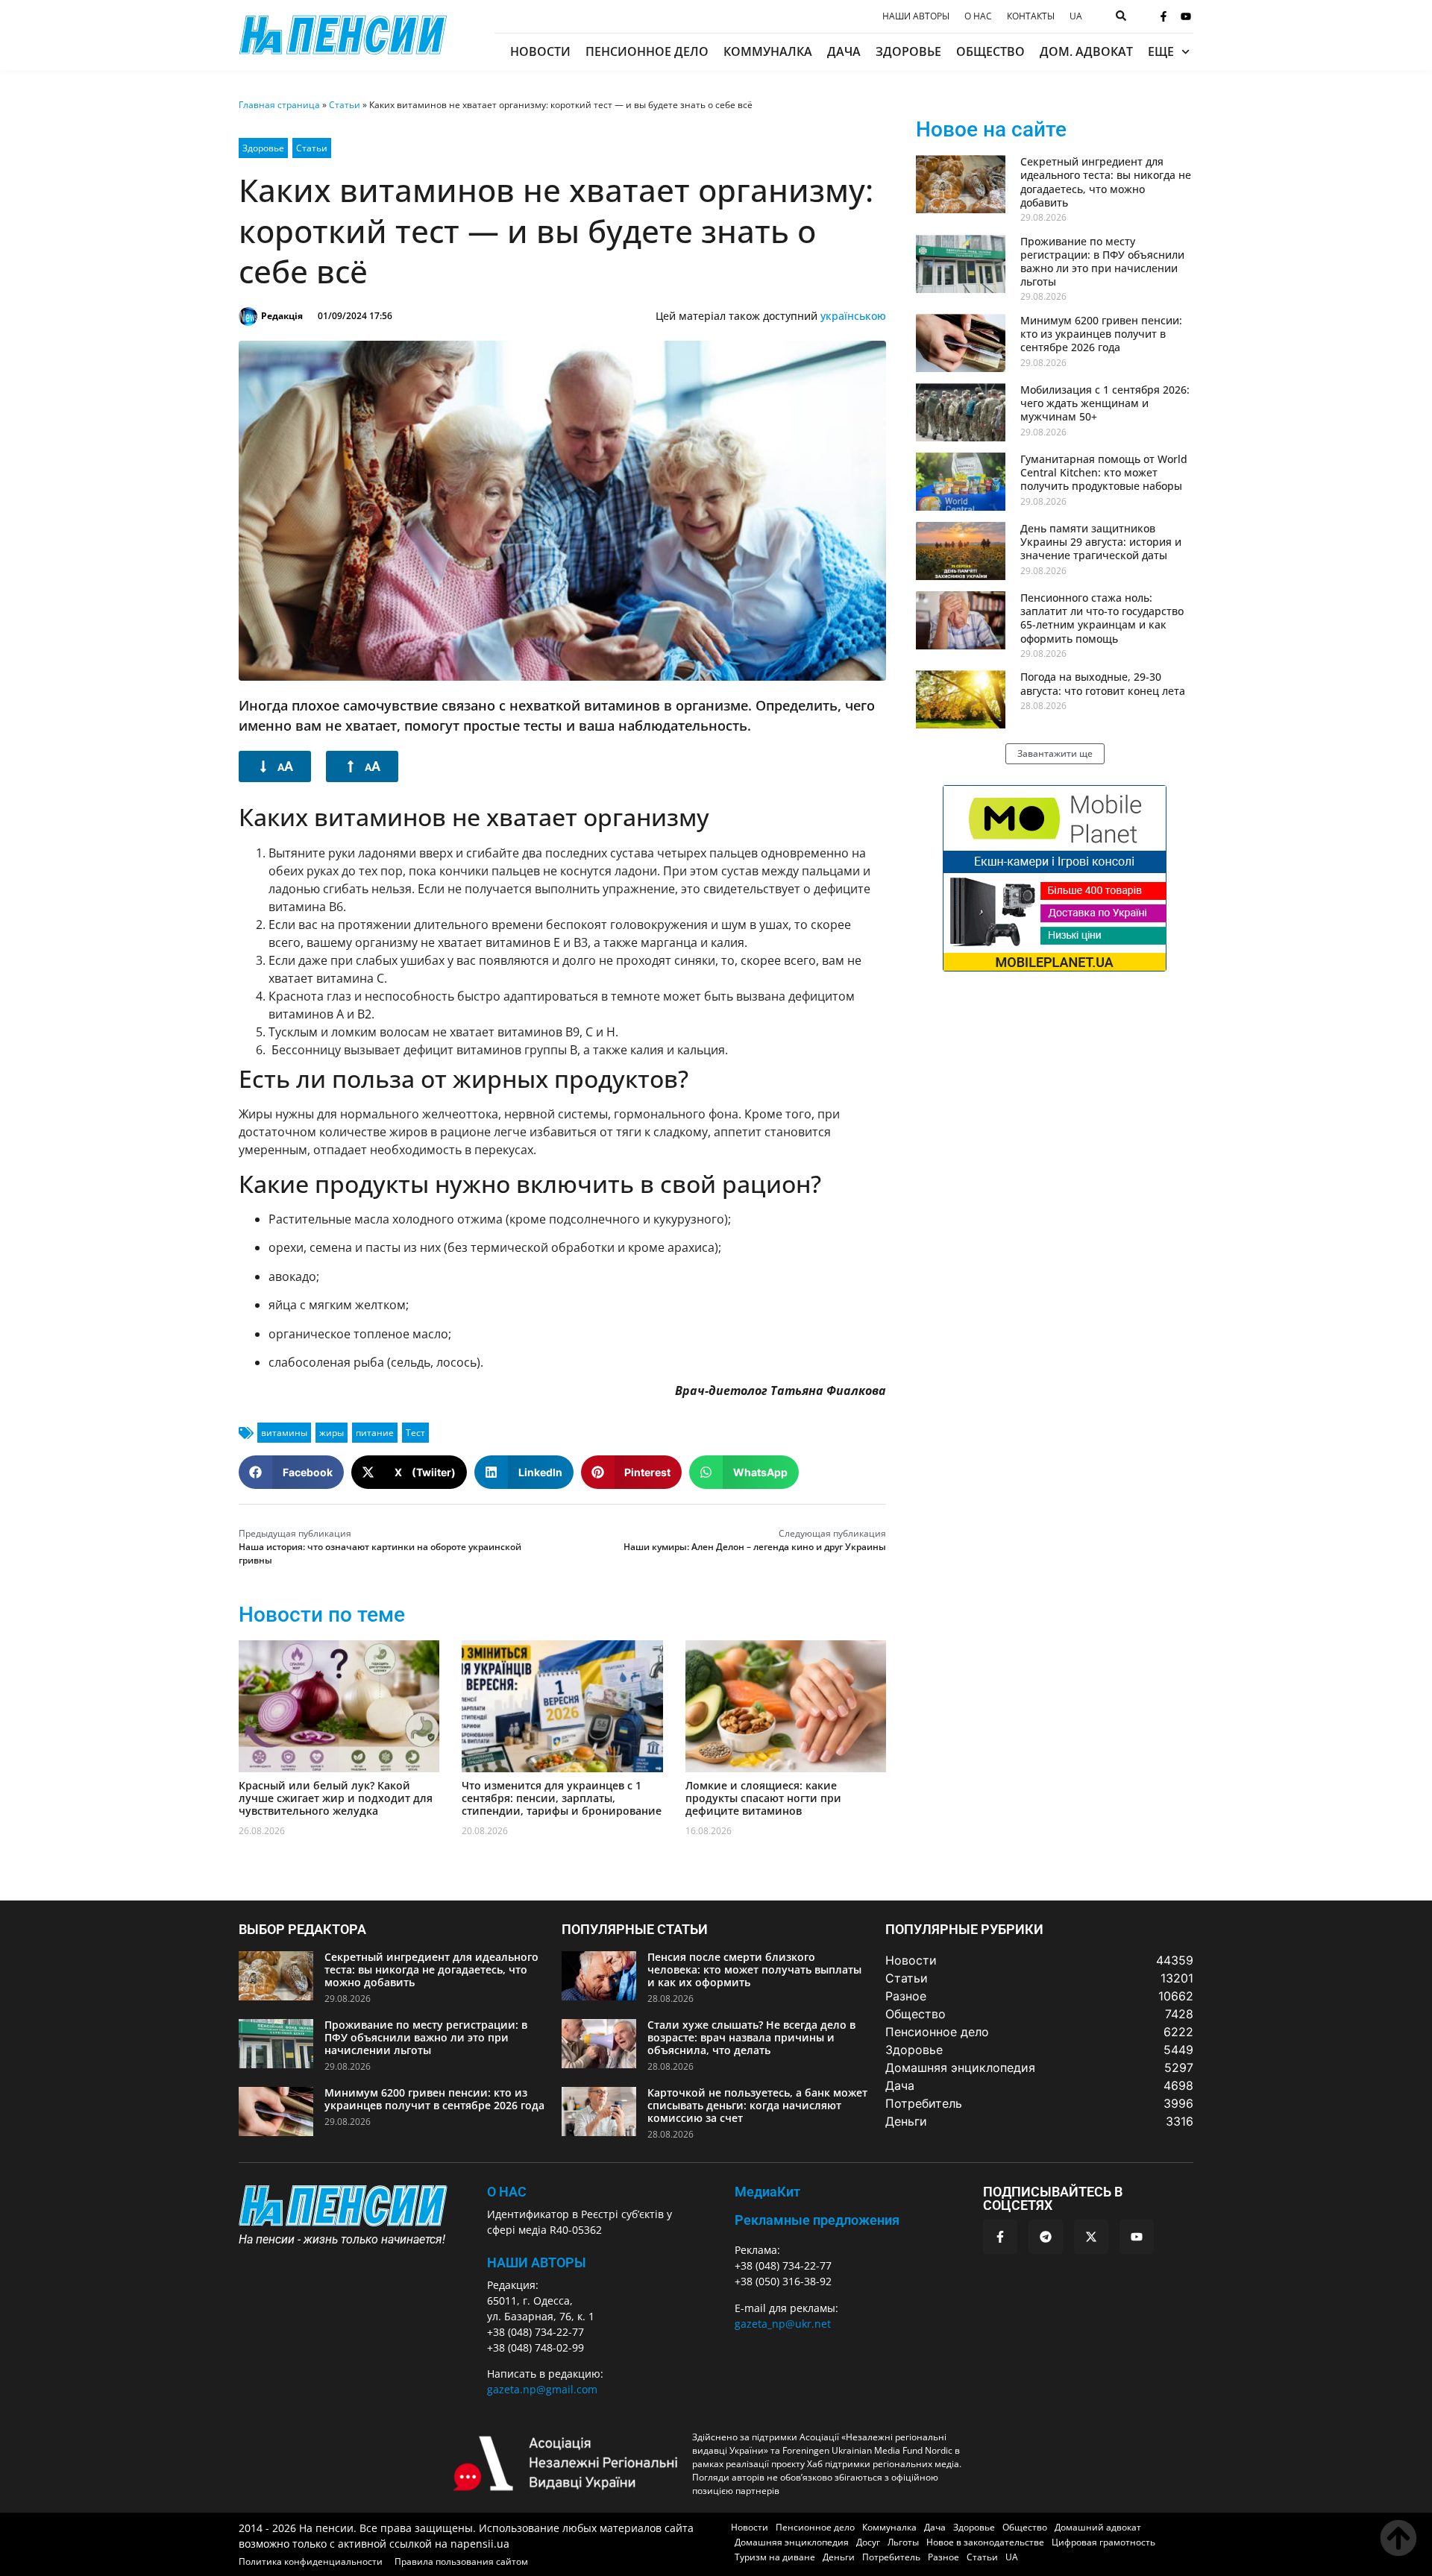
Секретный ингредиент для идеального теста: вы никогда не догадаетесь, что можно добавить (1106, 182)
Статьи (345, 105)
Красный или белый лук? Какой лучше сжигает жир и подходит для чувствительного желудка (336, 1798)
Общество (990, 51)
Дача (844, 51)
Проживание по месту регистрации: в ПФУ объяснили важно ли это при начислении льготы (1102, 262)
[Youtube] (1186, 16)
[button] (291, 1472)
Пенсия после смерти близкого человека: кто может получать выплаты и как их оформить (754, 1969)
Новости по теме (322, 1615)
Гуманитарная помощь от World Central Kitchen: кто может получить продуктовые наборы (1104, 472)
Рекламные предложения (817, 2220)
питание (375, 1433)
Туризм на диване (775, 2557)
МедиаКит (767, 2192)
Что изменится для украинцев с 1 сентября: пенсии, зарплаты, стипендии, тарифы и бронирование (562, 1798)
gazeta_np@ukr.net (783, 2324)
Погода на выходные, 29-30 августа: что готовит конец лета (1103, 683)
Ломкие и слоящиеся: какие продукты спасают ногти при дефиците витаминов (763, 1798)
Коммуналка (768, 51)
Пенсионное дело (647, 51)
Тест (415, 1433)
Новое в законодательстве (985, 2542)
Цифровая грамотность (1103, 2542)
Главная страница (279, 105)
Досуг (868, 2542)
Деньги (839, 2557)
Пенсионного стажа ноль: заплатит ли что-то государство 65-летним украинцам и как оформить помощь (1102, 618)
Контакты (1031, 16)
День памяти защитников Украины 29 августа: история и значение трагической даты (1101, 542)
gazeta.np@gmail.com (542, 2389)
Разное (943, 2557)
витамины (284, 1433)
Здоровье (908, 51)
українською (853, 316)
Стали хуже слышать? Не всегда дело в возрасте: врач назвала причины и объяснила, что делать (751, 2037)
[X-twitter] (1091, 2237)
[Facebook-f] (1163, 16)
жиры (332, 1433)
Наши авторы (916, 16)
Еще (1161, 51)
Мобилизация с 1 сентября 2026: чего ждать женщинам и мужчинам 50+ (1105, 403)
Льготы (903, 2542)
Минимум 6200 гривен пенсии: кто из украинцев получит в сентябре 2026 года (1101, 334)
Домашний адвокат (1098, 2527)
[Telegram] (1046, 2237)
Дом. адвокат (1086, 51)
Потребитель (891, 2557)
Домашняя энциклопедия (792, 2542)
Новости (540, 51)
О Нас (507, 2192)
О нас (978, 16)
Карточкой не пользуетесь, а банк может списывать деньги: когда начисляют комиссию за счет (757, 2105)
